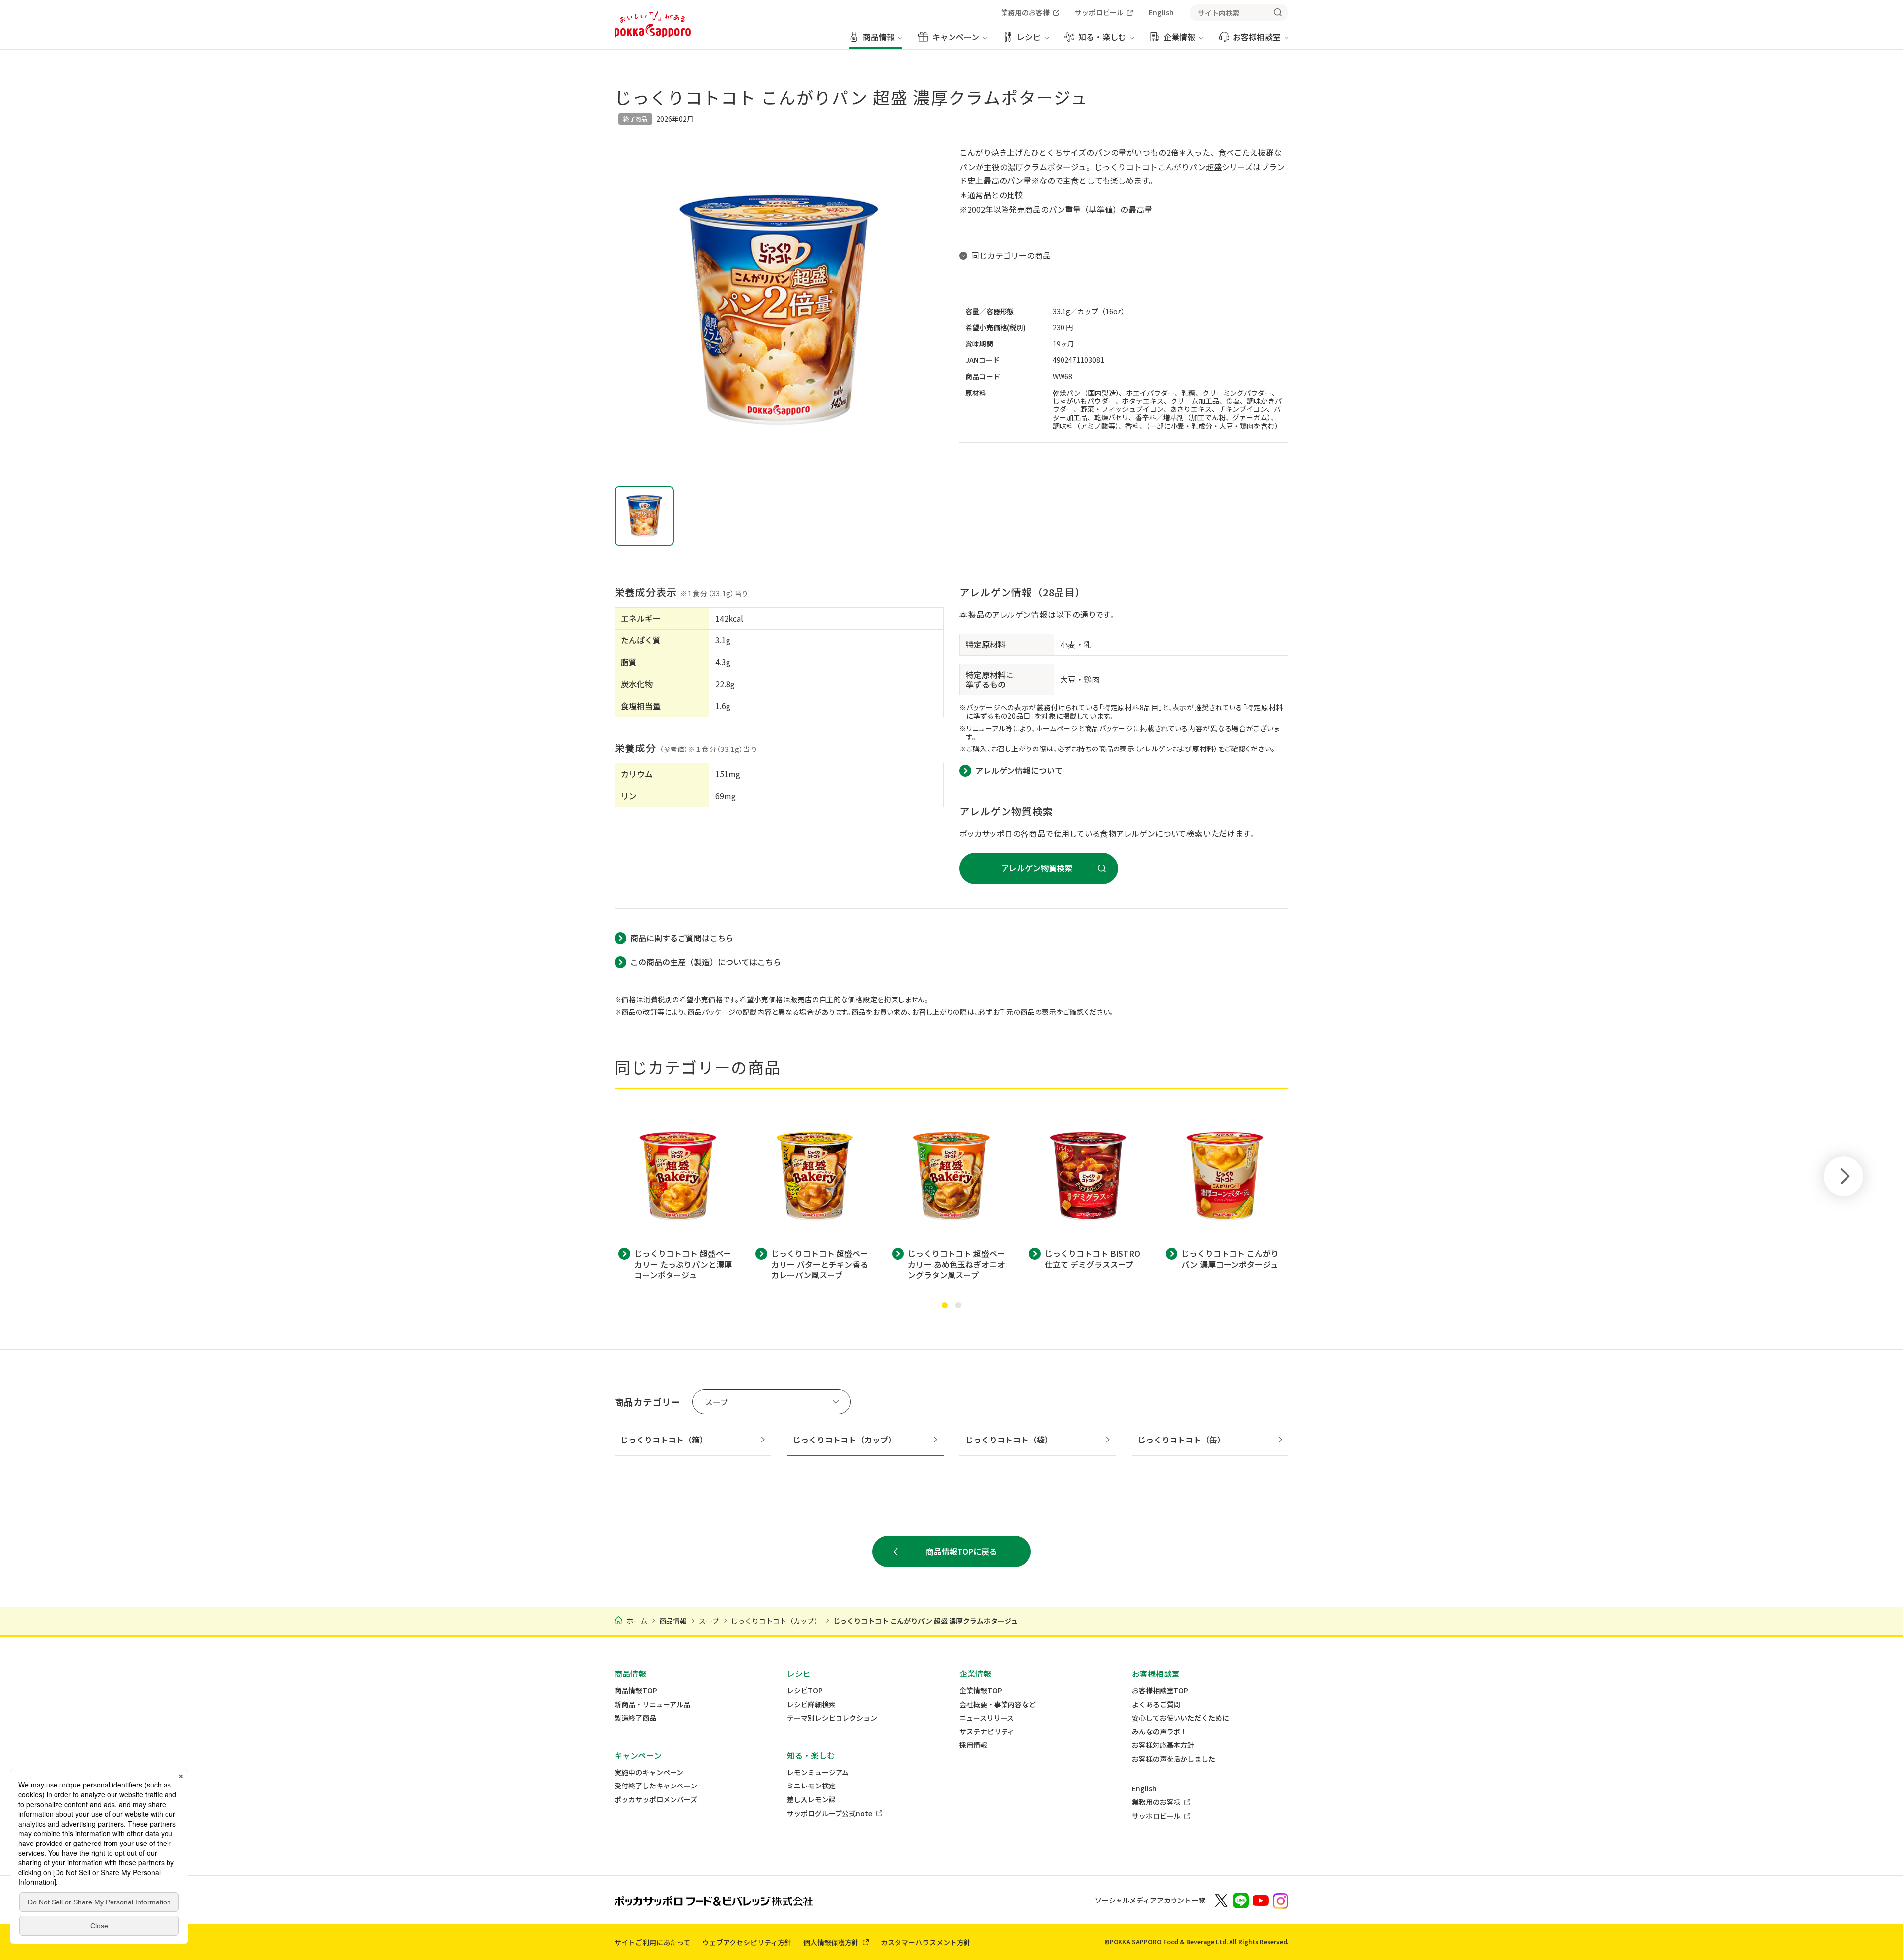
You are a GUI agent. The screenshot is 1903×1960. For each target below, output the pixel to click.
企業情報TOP (981, 1691)
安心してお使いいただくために (1180, 1718)
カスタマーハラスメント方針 (926, 1942)
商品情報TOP (636, 1691)
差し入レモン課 (811, 1800)
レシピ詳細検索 (811, 1704)
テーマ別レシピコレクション (832, 1718)
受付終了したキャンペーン (656, 1786)
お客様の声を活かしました (1174, 1759)
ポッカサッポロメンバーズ (656, 1800)
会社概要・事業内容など (998, 1704)
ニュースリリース (987, 1718)
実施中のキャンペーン (649, 1772)
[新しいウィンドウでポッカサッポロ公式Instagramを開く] (1281, 1900)
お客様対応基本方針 (1163, 1745)
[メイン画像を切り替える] (644, 516)
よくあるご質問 (1156, 1704)
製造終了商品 (635, 1718)
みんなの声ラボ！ (1160, 1732)
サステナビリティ (987, 1732)
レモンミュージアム (818, 1772)
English (1144, 1789)
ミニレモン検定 (811, 1786)
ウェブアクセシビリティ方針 (747, 1942)
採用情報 (973, 1745)
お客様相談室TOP (1160, 1691)
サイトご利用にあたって (652, 1942)
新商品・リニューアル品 (652, 1704)
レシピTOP (805, 1691)
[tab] (945, 1305)
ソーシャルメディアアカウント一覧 (1150, 1900)
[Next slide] (1844, 1176)
